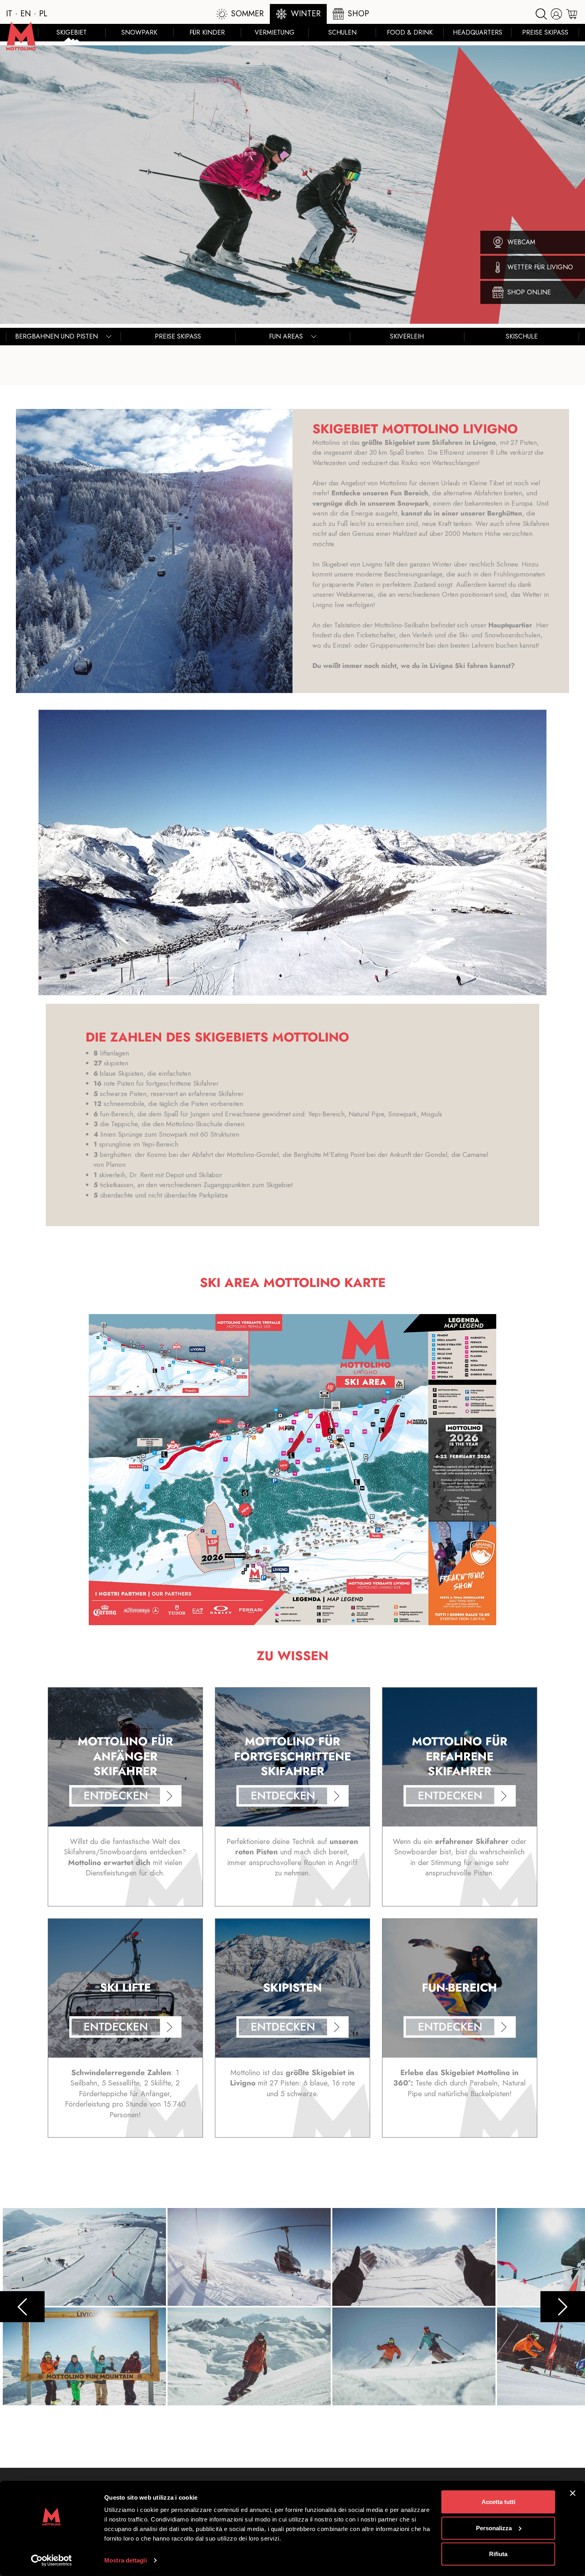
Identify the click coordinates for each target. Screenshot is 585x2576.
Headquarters (478, 32)
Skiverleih (407, 336)
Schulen (342, 32)
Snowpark (139, 32)
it (9, 14)
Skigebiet (72, 32)
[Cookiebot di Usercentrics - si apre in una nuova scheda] (52, 2560)
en (26, 14)
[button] (292, 852)
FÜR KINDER (207, 32)
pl (43, 14)
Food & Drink (410, 32)
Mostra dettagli (126, 2560)
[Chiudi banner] (573, 2493)
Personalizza (494, 2528)
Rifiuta (498, 2554)
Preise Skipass (545, 32)
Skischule (522, 336)
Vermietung (275, 32)
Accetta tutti (498, 2502)
